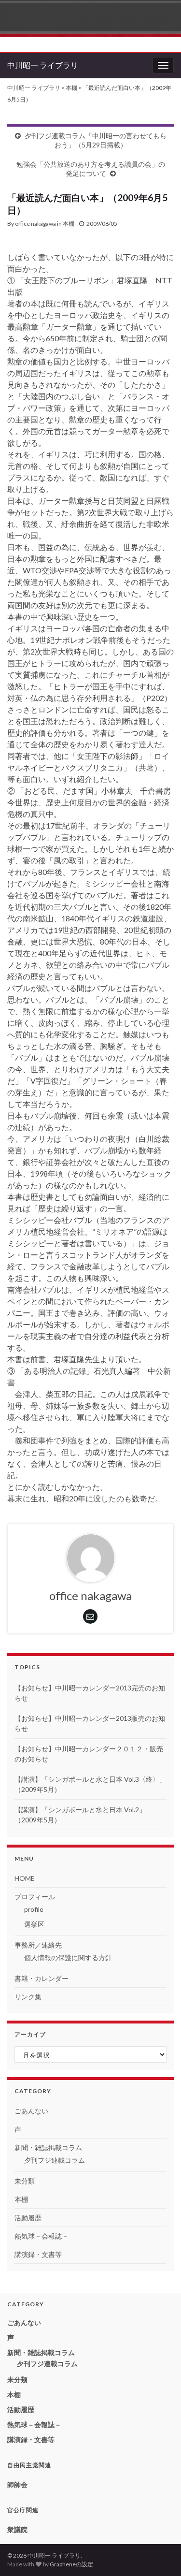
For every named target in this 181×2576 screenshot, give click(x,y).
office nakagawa (35, 224)
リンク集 (28, 1997)
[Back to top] (159, 2554)
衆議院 (17, 2529)
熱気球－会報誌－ (42, 2236)
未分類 (25, 2181)
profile (34, 1909)
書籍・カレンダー (42, 1978)
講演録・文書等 (38, 2254)
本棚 (69, 224)
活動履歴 (28, 2218)
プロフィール (35, 1897)
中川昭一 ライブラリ (43, 65)
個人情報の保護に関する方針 (68, 1957)
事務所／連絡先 (38, 1945)
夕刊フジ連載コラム (55, 2160)
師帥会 (17, 2484)
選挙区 (34, 1924)
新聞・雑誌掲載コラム (48, 2147)
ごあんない (31, 2111)
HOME (25, 1878)
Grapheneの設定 (71, 2564)
